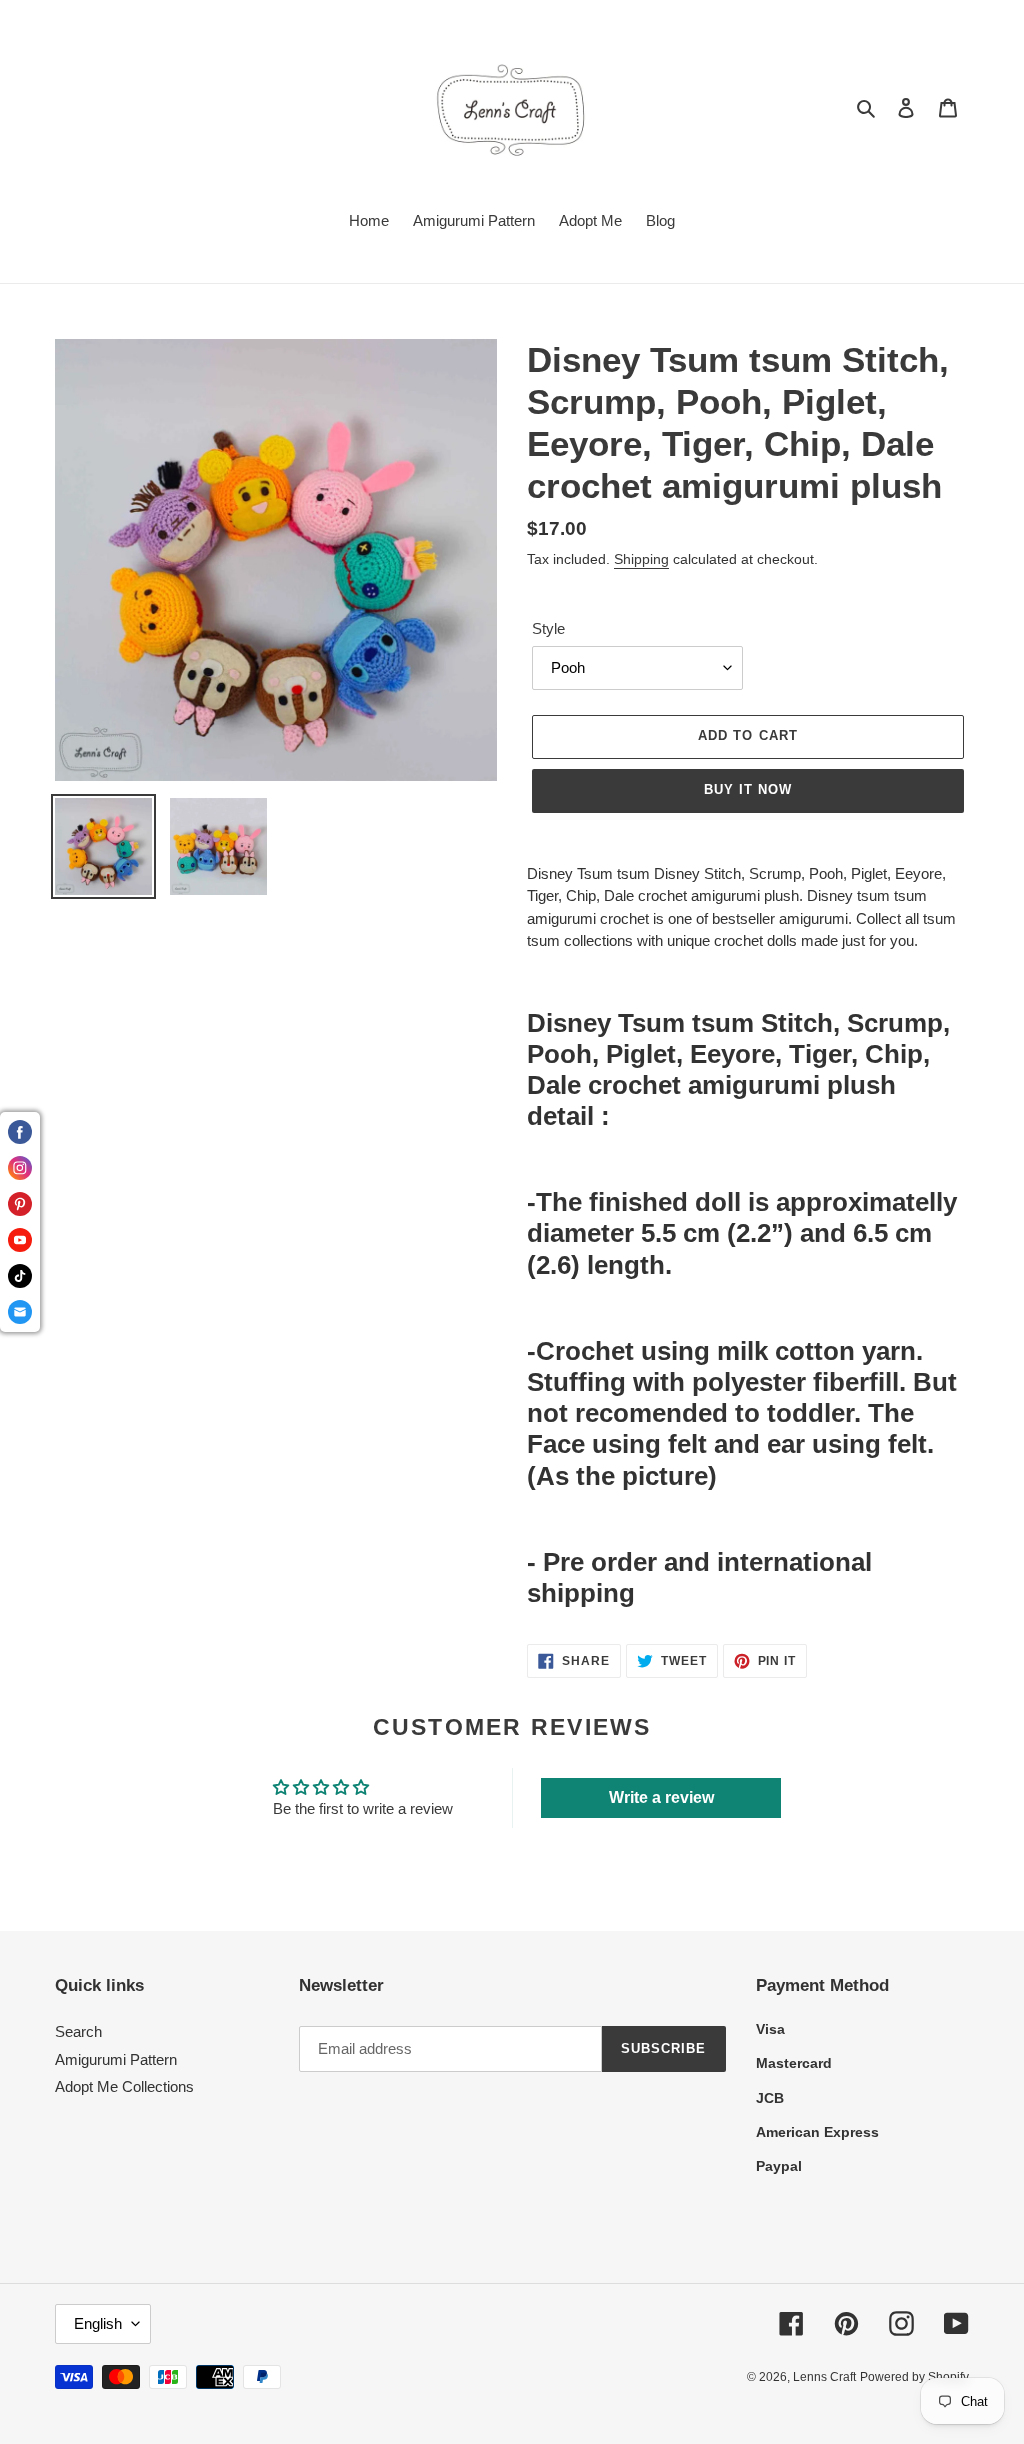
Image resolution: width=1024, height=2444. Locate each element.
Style (548, 628)
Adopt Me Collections (124, 2086)
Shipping (641, 559)
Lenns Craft (824, 2377)
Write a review (661, 1797)
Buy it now (748, 789)
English (98, 2323)
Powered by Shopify (914, 2377)
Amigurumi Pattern (116, 2059)
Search (78, 2031)
